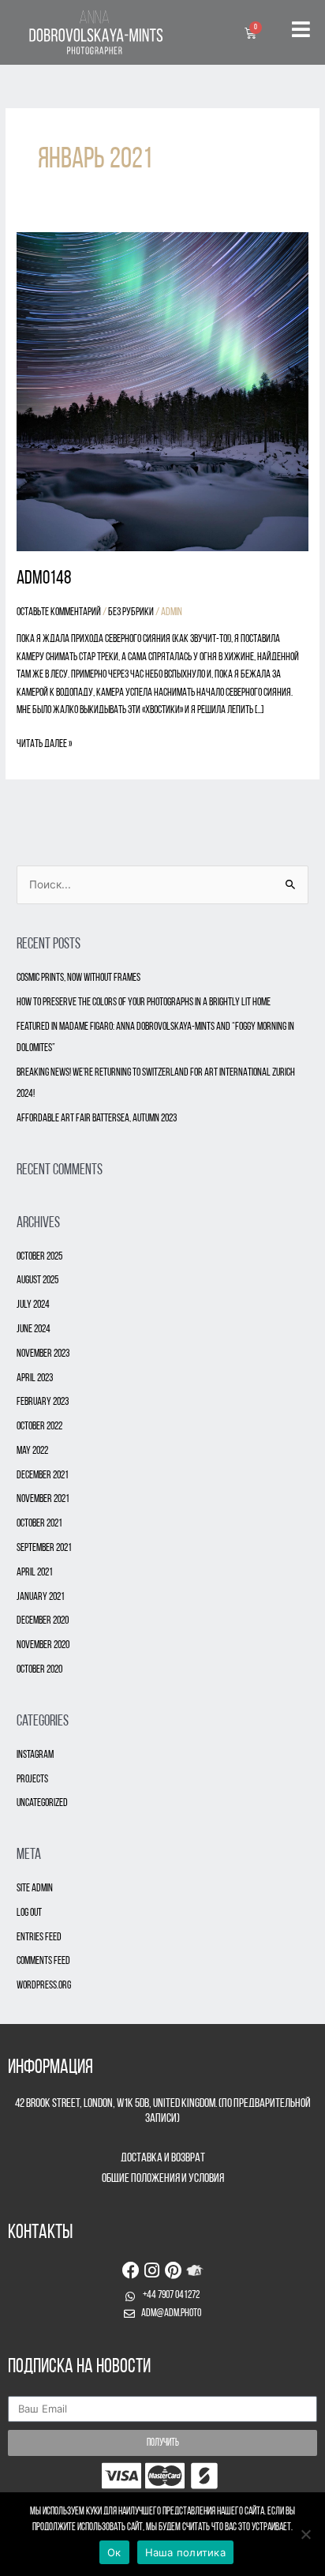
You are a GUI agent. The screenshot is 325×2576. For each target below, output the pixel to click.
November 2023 (43, 1354)
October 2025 (39, 1257)
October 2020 (39, 1670)
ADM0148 (44, 579)
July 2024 (33, 1305)
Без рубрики (131, 612)
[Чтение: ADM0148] (162, 393)
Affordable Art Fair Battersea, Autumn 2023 (97, 1119)
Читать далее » (44, 743)
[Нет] (305, 2534)
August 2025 (37, 1280)
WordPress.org (44, 1986)
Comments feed (43, 1961)
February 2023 (43, 1402)
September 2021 (44, 1548)
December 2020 (43, 1621)
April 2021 (35, 1573)
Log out (29, 1913)
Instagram (35, 1755)
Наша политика (185, 2552)
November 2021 (43, 1499)
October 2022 (39, 1427)
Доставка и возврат (163, 2158)
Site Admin (35, 1889)
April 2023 (35, 1378)
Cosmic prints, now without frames (78, 978)
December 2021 (43, 1476)
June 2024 (34, 1329)
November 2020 (43, 1645)
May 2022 (32, 1451)
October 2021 (39, 1524)
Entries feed (39, 1938)
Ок (114, 2552)
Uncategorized (42, 1803)
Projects (32, 1780)
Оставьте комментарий (59, 612)
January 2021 (41, 1597)
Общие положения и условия (163, 2179)
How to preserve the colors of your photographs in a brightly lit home (144, 1003)
